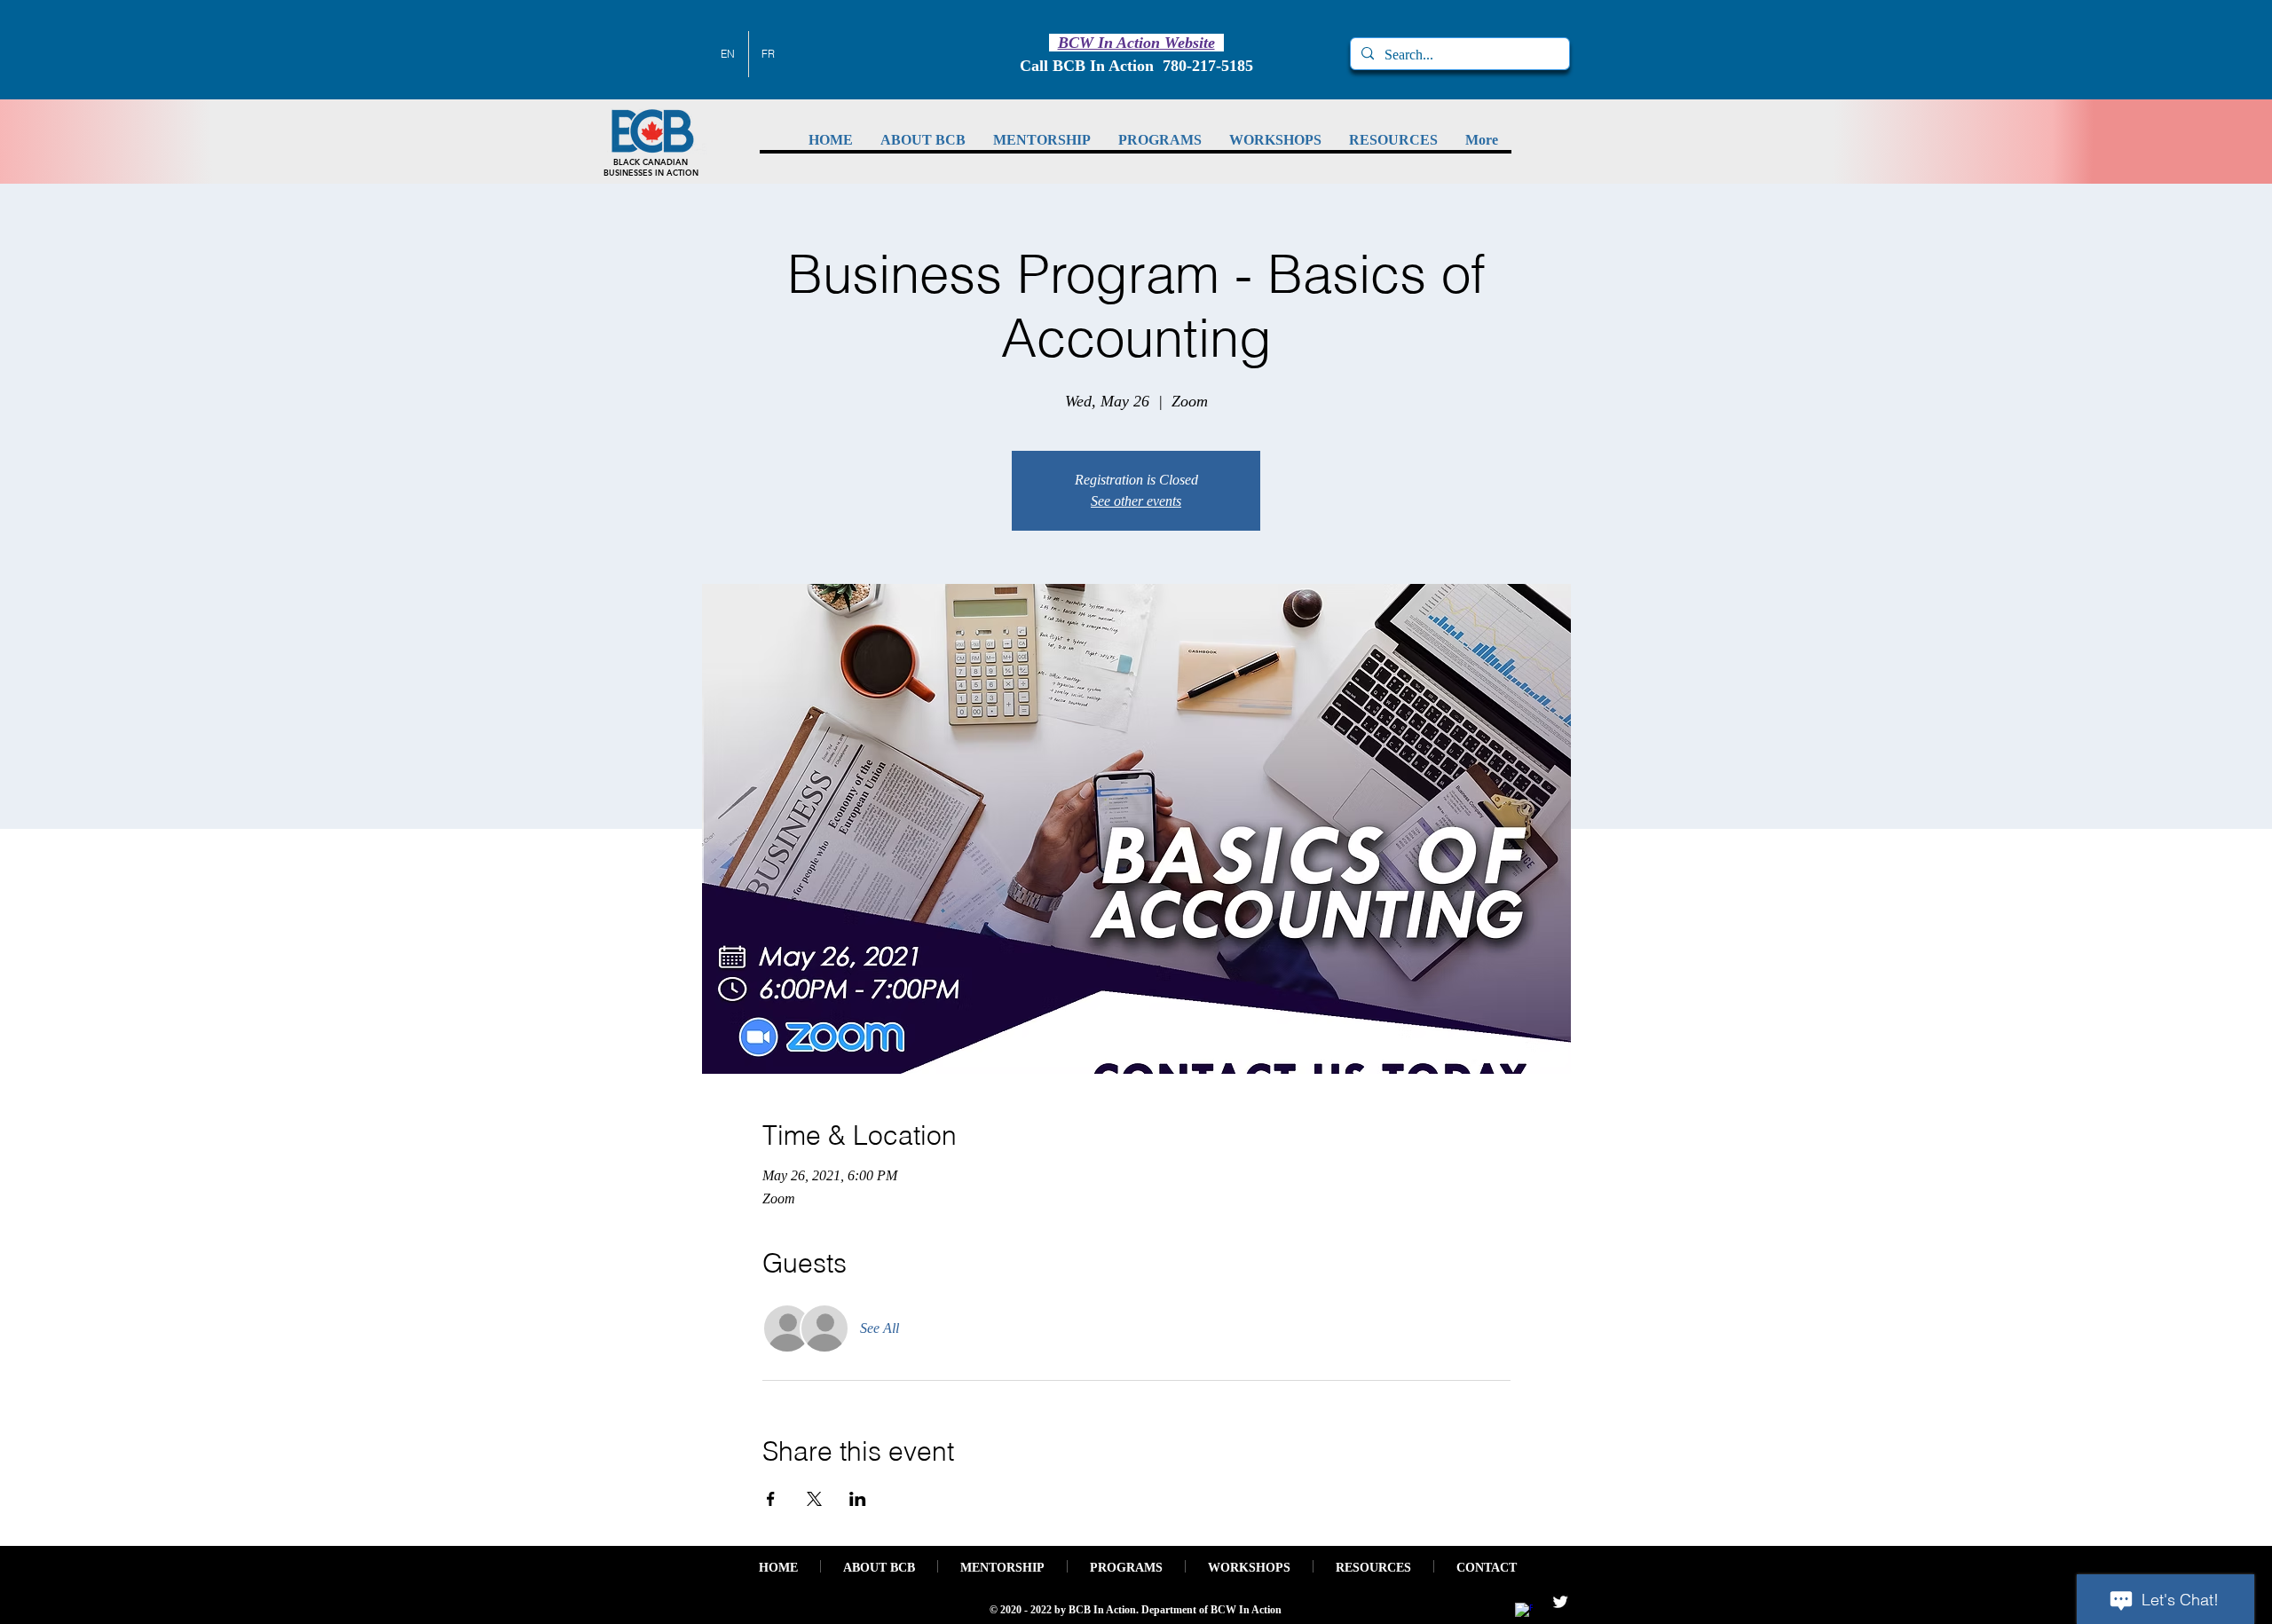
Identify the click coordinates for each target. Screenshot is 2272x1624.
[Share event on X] (814, 1499)
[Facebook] (1524, 1612)
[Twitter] (1560, 1602)
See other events (1136, 501)
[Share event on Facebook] (771, 1499)
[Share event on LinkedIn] (858, 1499)
